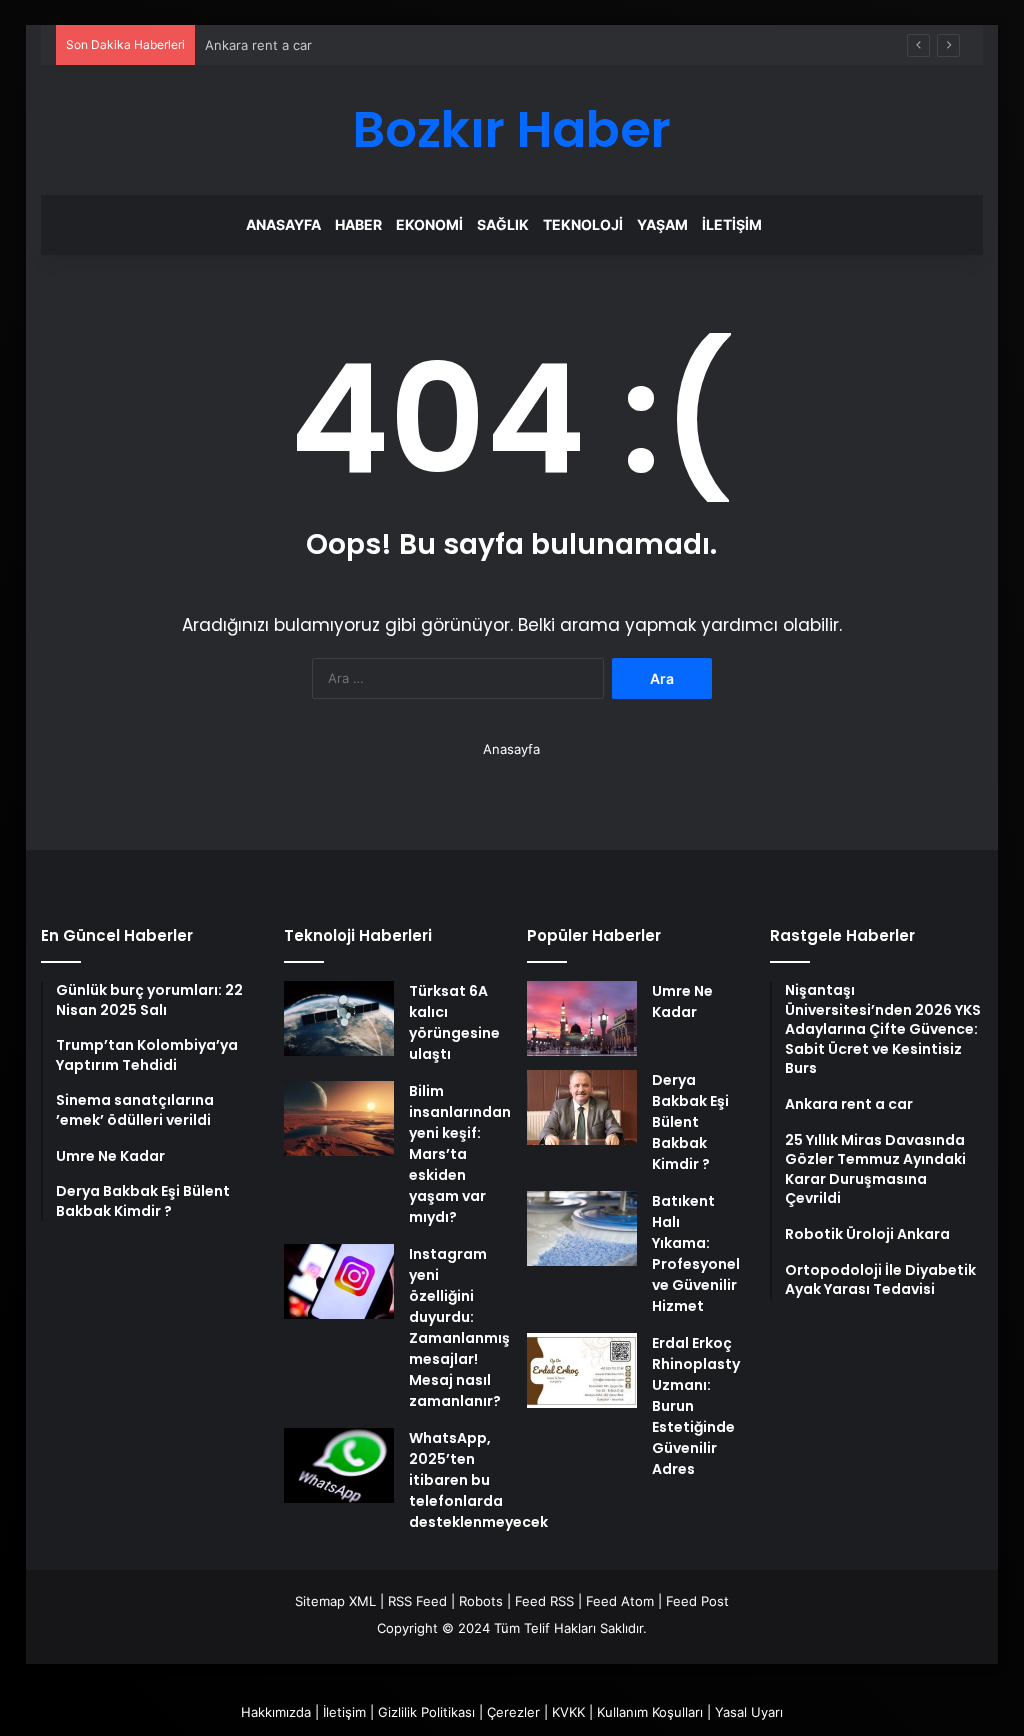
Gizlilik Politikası (426, 1712)
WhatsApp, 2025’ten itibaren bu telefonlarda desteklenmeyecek (478, 1480)
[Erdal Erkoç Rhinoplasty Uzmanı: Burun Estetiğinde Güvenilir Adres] (582, 1370)
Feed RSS (544, 1601)
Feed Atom (620, 1601)
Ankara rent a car (258, 45)
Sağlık (503, 224)
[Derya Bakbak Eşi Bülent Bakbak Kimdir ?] (582, 1107)
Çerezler (513, 1712)
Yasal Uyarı (749, 1712)
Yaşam (662, 224)
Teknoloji (583, 224)
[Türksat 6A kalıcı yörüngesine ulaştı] (339, 1018)
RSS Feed (417, 1601)
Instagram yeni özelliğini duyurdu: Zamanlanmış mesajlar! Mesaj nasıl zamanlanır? (459, 1327)
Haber (358, 224)
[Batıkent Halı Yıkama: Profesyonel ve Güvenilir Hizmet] (582, 1228)
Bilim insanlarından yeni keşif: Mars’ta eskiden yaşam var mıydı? (460, 1154)
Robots (481, 1601)
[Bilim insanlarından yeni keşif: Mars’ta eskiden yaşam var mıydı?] (339, 1118)
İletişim (732, 224)
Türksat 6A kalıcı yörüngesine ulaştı (454, 1022)
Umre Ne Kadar (682, 1001)
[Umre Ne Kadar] (582, 1018)
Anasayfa (283, 224)
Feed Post (697, 1601)
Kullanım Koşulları (650, 1712)
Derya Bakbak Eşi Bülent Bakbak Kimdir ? (690, 1122)
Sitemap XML (335, 1601)
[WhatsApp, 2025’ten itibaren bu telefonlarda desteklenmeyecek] (339, 1465)
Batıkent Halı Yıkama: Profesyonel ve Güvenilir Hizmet (696, 1253)
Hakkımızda (276, 1712)
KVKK (568, 1712)
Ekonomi (429, 224)
